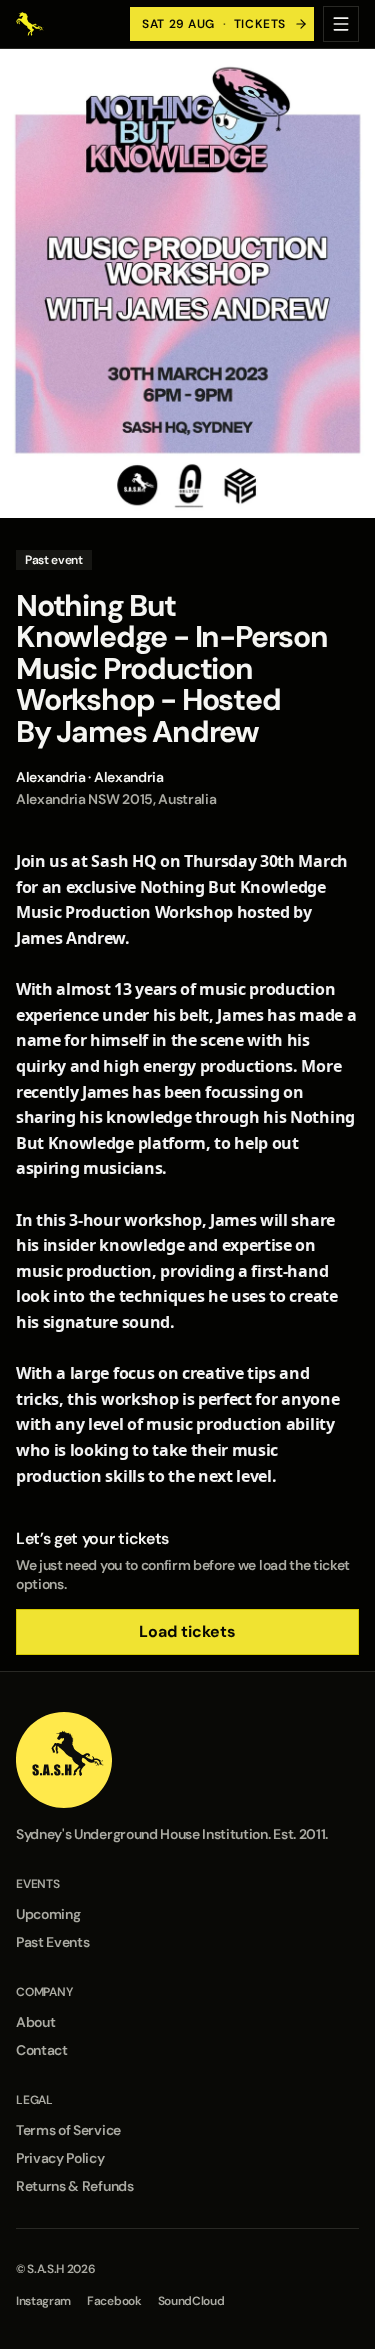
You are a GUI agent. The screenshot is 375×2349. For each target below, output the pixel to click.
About (35, 2022)
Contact (42, 2050)
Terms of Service (68, 2130)
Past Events (52, 1942)
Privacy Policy (60, 2158)
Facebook (114, 2301)
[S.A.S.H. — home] (30, 24)
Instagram (43, 2301)
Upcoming (48, 1914)
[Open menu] (341, 24)
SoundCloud (191, 2301)
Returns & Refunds (75, 2186)
